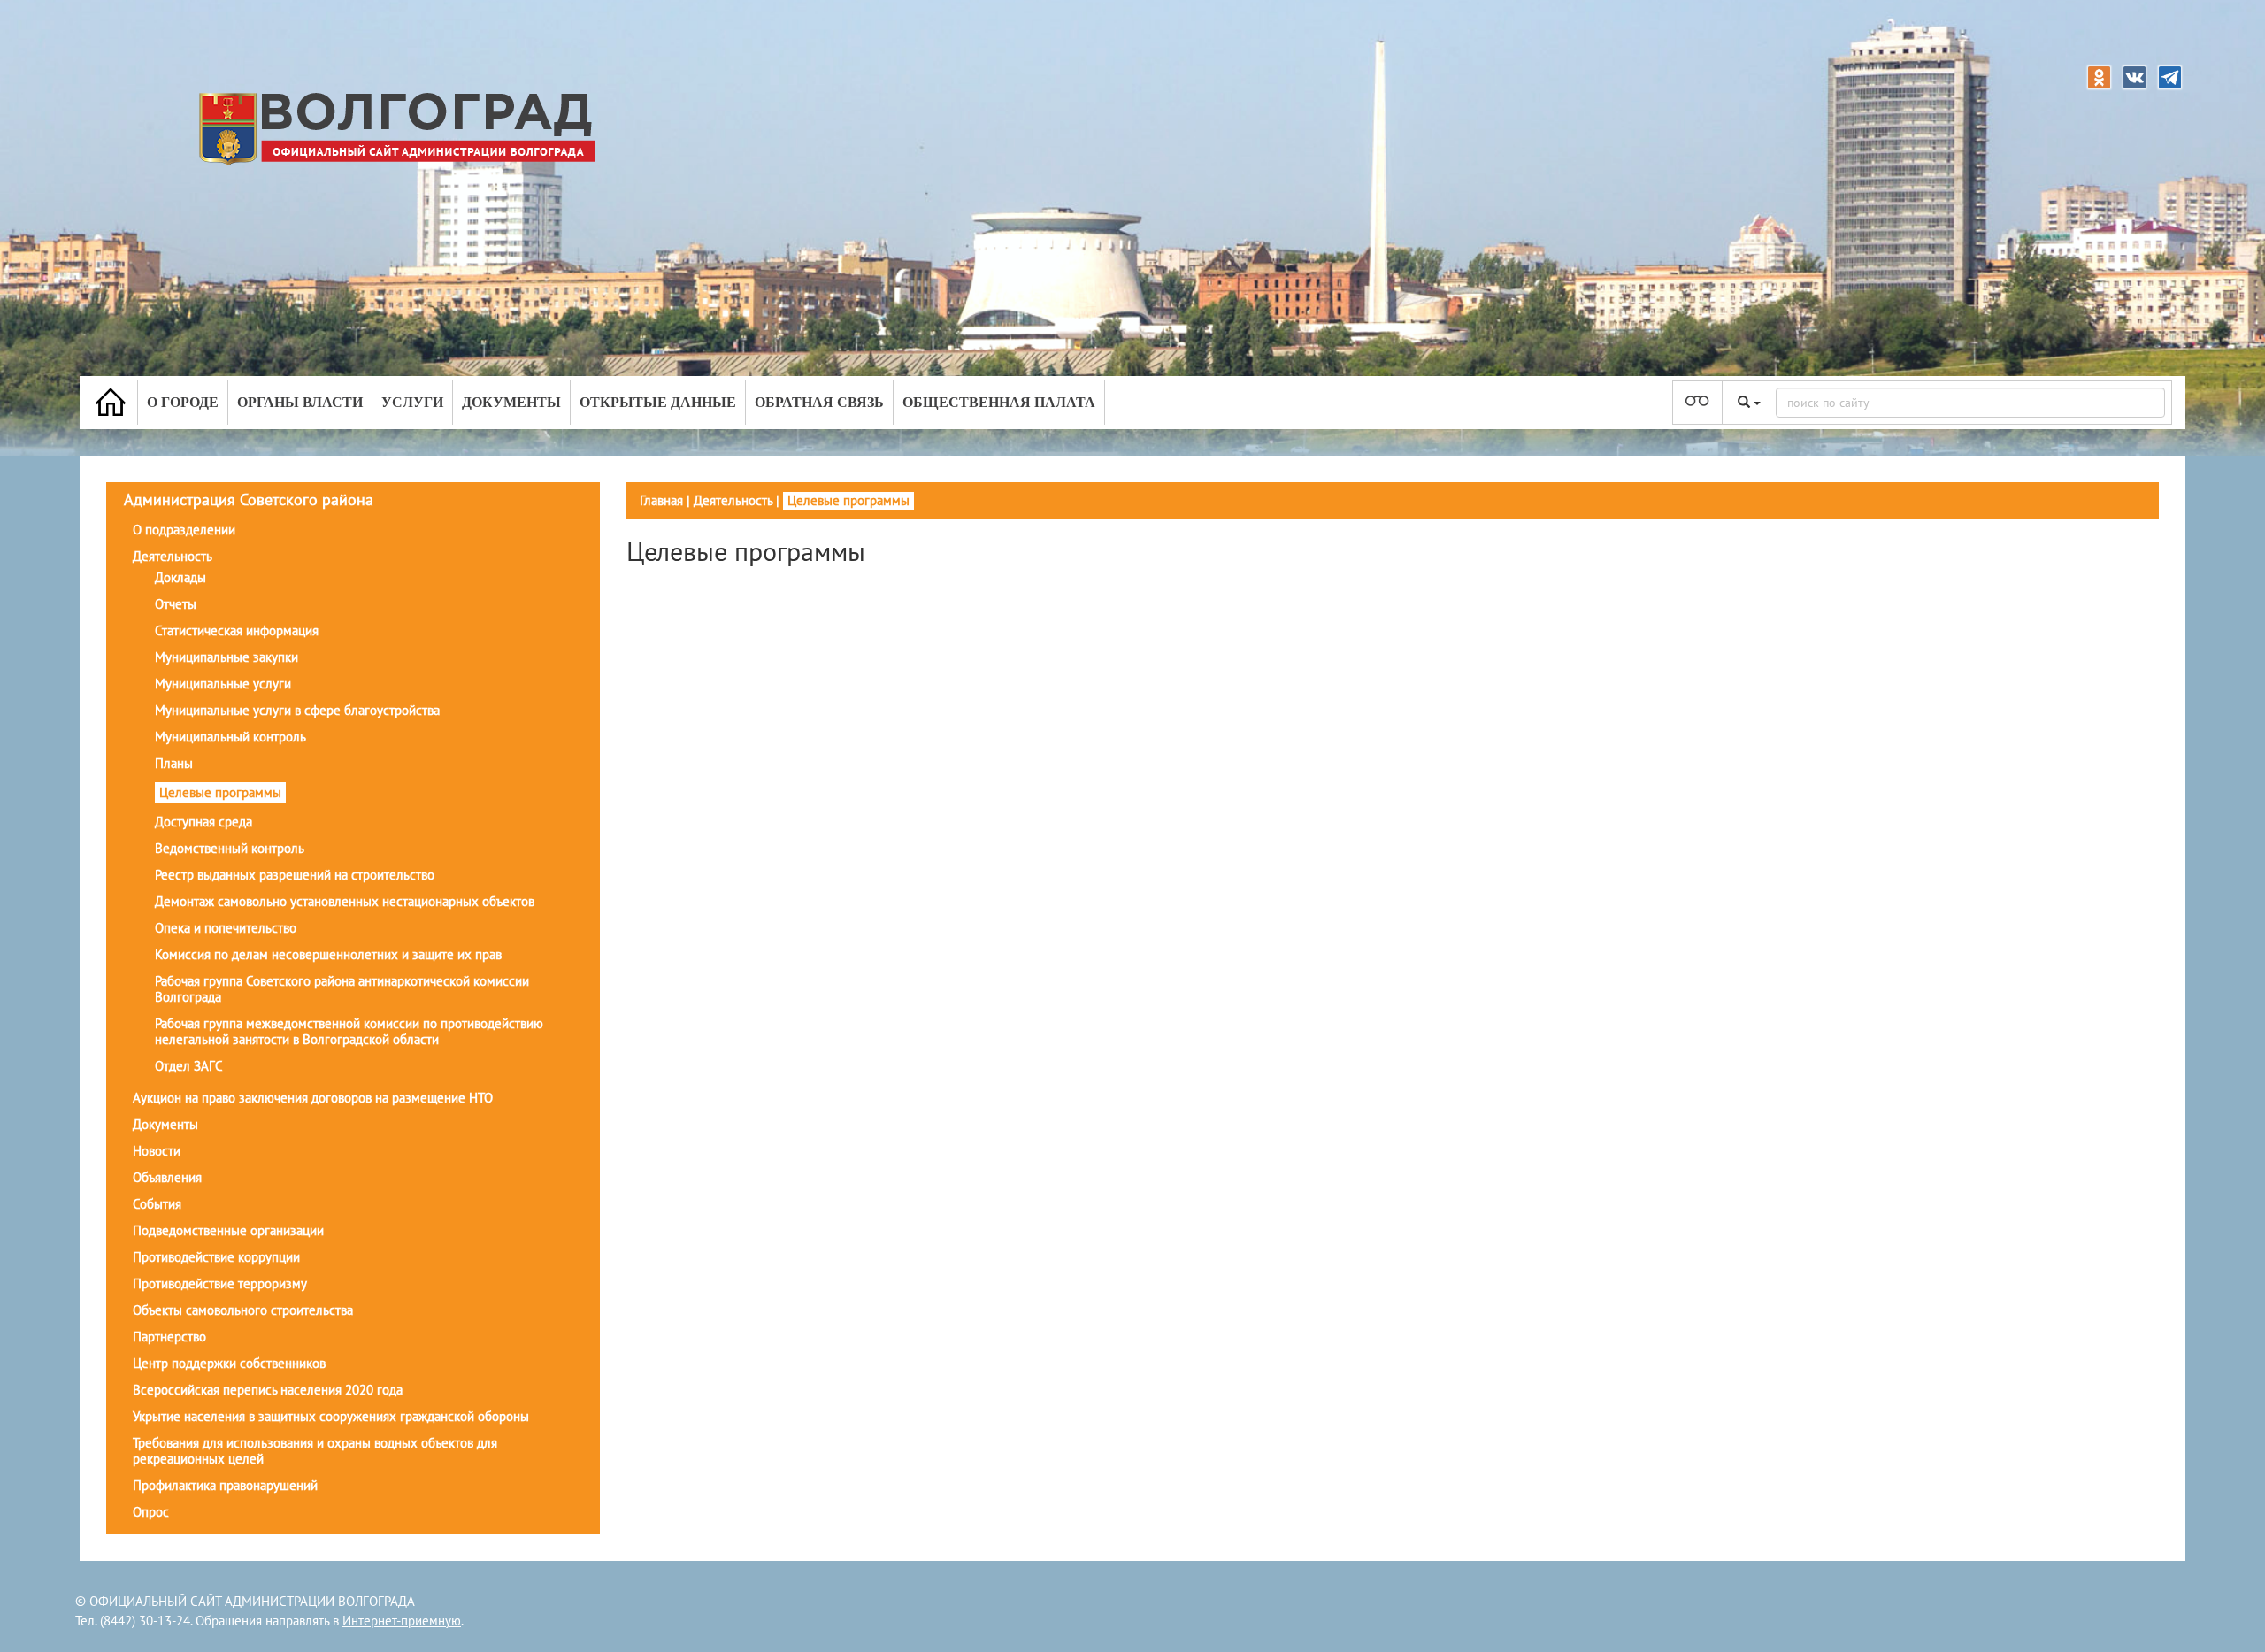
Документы (511, 402)
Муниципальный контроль (230, 737)
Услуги (412, 402)
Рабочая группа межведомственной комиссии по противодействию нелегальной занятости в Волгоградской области (349, 1031)
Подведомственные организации (228, 1230)
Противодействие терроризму (220, 1283)
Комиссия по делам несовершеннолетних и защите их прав (328, 954)
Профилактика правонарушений (225, 1485)
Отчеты (176, 604)
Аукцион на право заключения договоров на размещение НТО (313, 1098)
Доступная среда (203, 822)
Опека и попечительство (226, 928)
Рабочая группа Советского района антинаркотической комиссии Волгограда (342, 989)
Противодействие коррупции (216, 1257)
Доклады (180, 577)
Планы (174, 763)
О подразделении (184, 530)
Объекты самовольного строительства (243, 1310)
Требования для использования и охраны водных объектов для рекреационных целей (315, 1451)
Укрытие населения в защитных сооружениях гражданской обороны (331, 1416)
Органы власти (300, 402)
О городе (183, 402)
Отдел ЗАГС (189, 1066)
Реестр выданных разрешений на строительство (295, 875)
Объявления (167, 1177)
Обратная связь (819, 402)
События (157, 1204)
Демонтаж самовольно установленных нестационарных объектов (345, 901)
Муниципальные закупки (226, 657)
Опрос (151, 1512)
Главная (661, 500)
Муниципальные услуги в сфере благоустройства (297, 710)
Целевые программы (220, 792)
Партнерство (169, 1337)
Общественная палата (999, 402)
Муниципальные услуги (223, 684)
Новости (157, 1151)
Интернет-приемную (402, 1621)
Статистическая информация (237, 630)
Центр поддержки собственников (229, 1363)
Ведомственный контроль (230, 848)
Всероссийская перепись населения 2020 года (268, 1390)
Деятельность (173, 556)
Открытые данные (658, 402)
